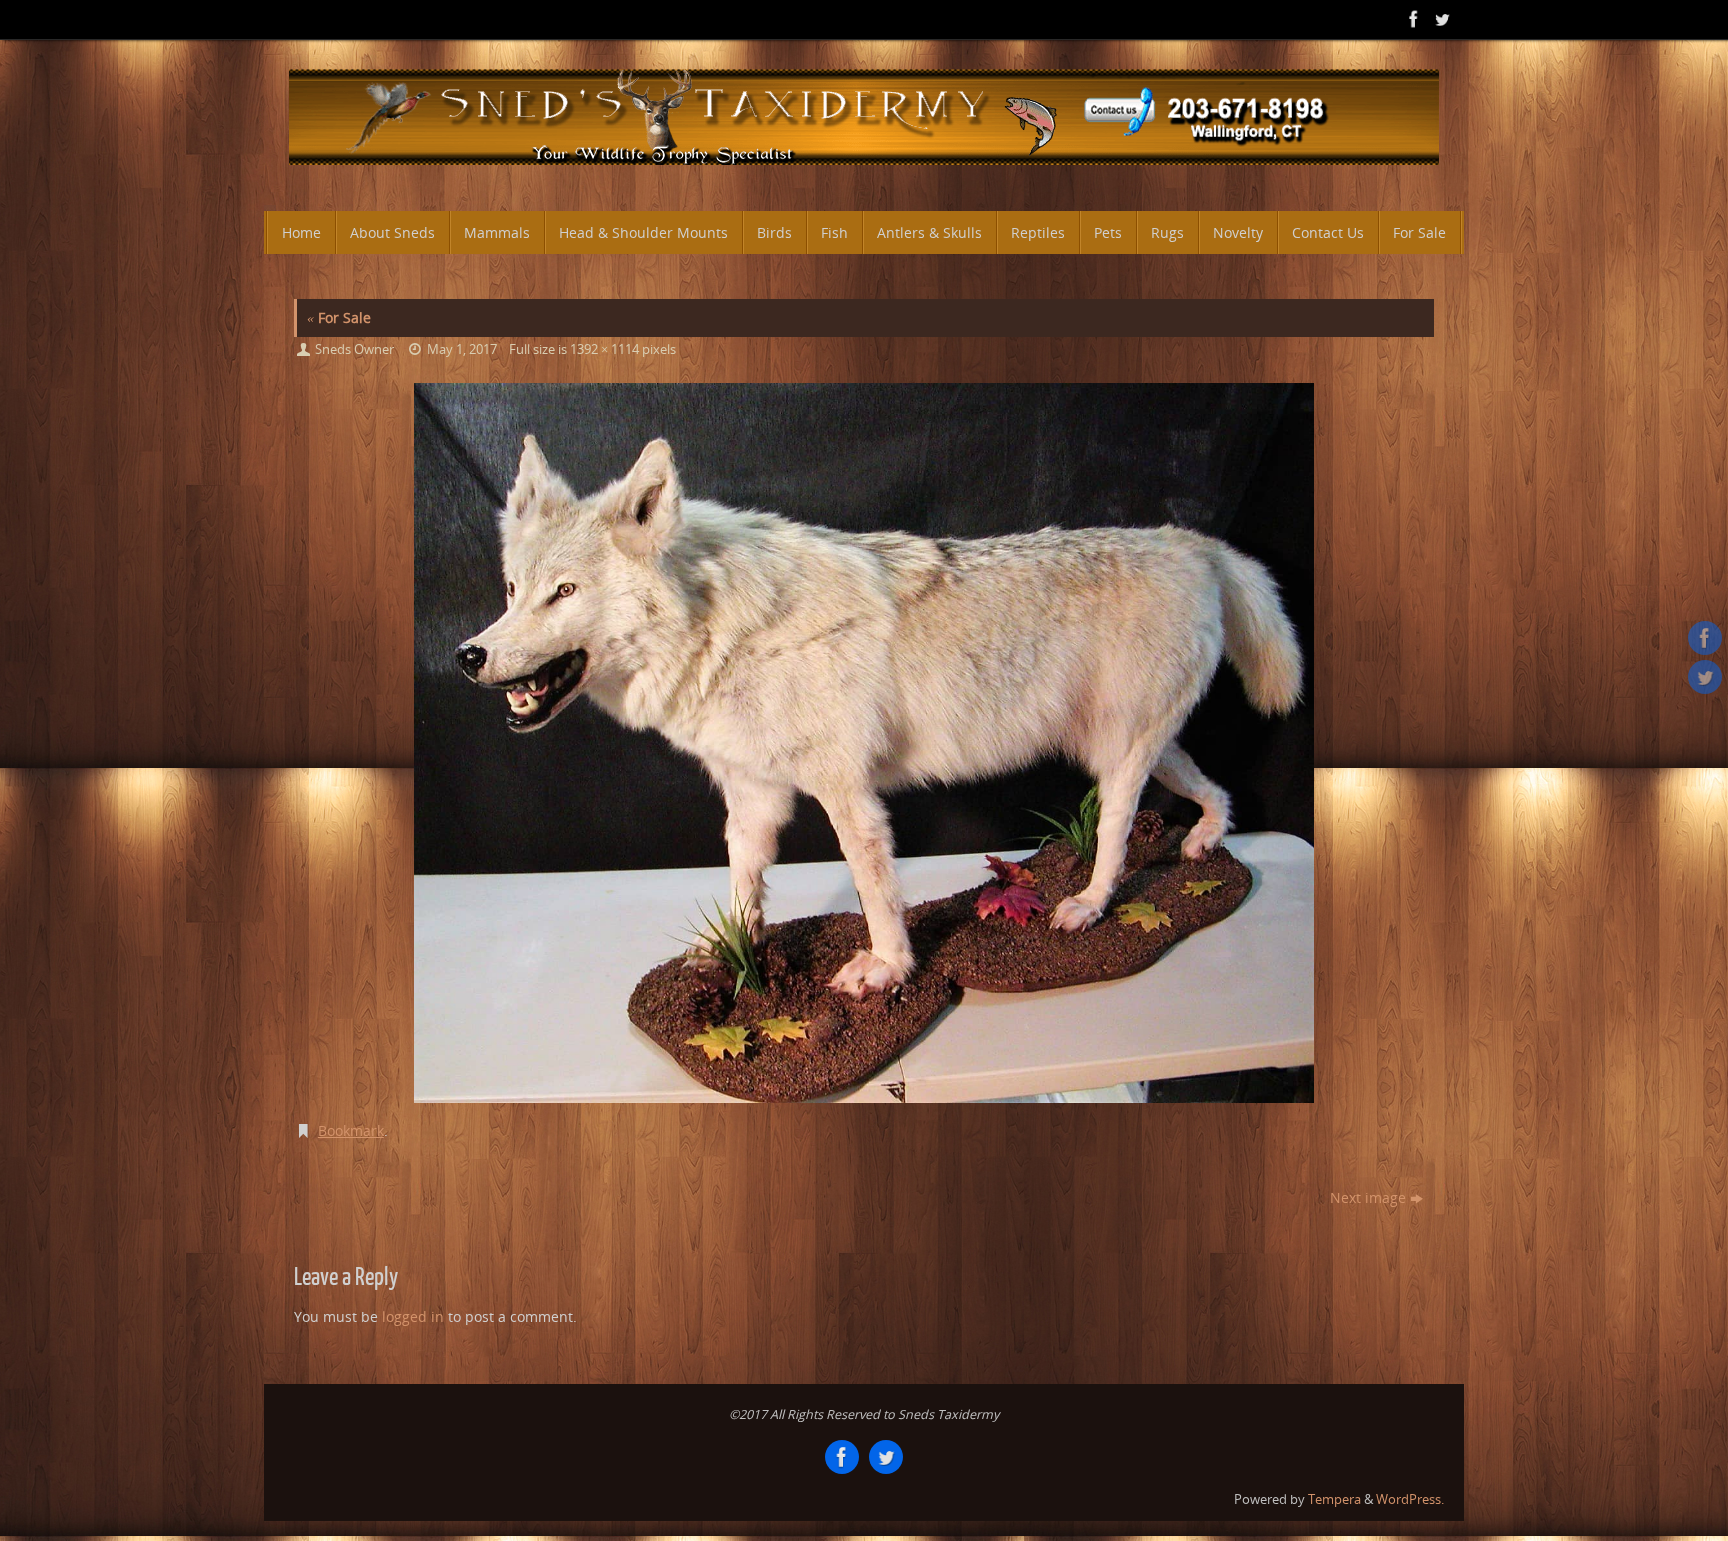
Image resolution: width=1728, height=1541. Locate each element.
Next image (1368, 1197)
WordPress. (1410, 1499)
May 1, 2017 (462, 349)
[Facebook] (1412, 19)
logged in (413, 1316)
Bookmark (351, 1130)
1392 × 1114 (604, 349)
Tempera (1334, 1499)
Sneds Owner (354, 349)
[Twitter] (1440, 19)
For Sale (339, 317)
